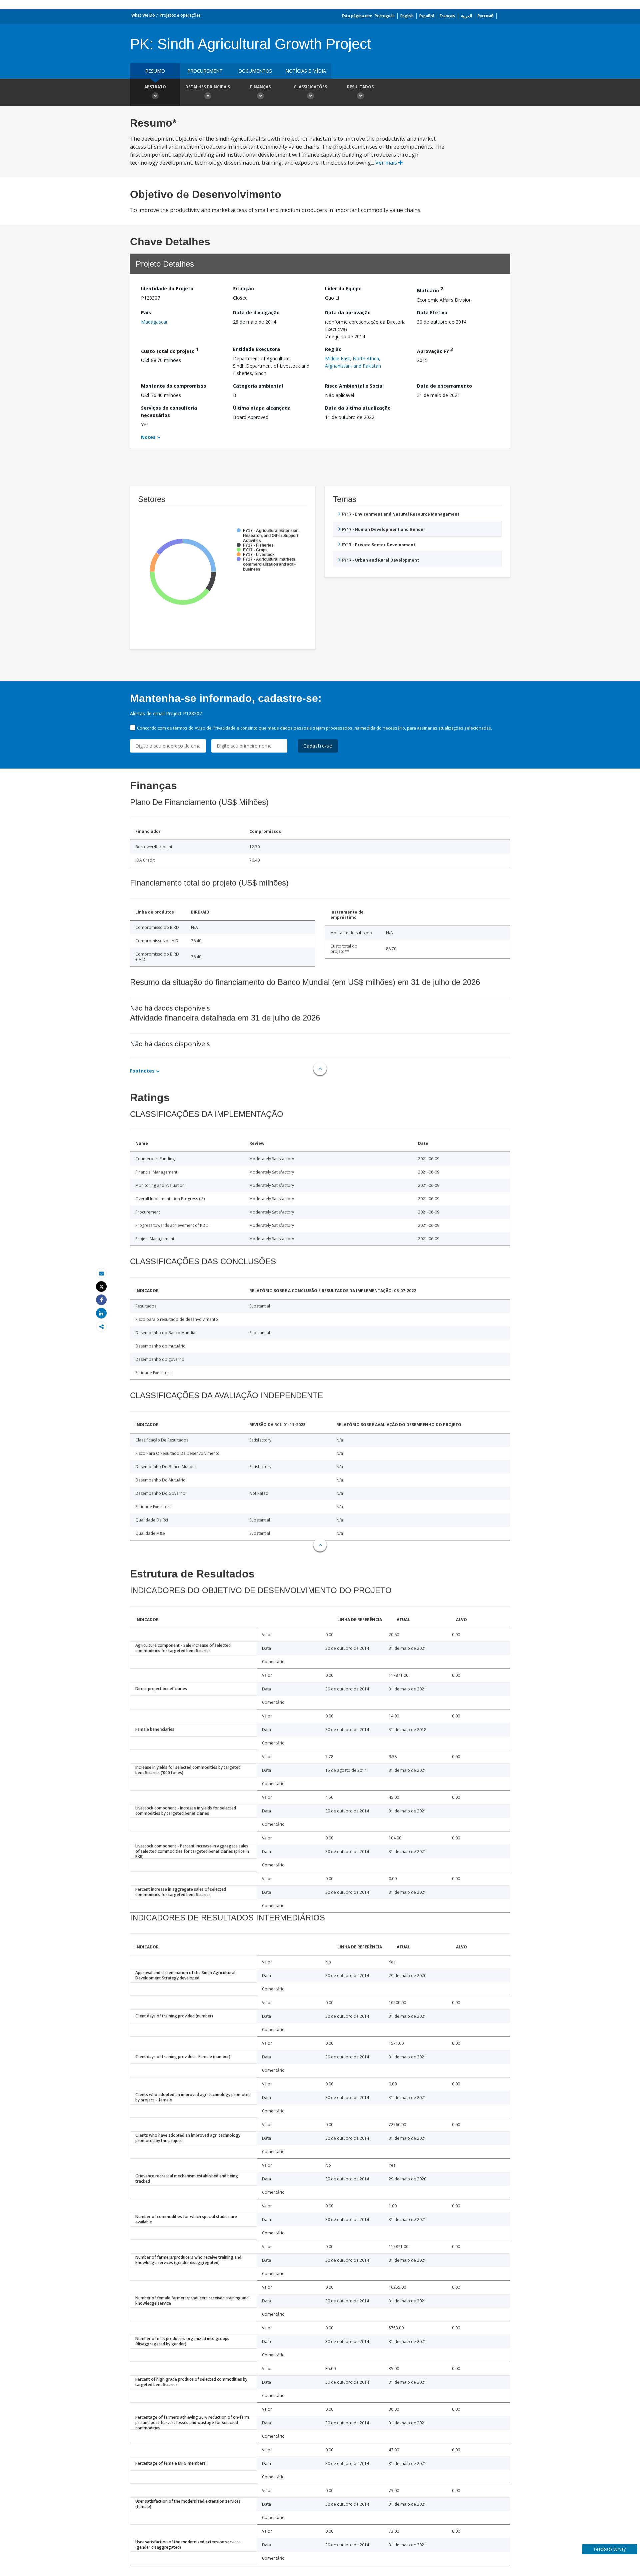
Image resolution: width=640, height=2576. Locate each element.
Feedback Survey (610, 2549)
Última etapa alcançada (262, 408)
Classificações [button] (310, 87)
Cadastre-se (318, 746)
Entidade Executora (256, 349)
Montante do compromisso (174, 386)
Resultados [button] (360, 87)
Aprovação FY (435, 350)
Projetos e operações (180, 15)
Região (333, 349)
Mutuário (430, 289)
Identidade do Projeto (167, 288)
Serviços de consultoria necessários (169, 411)
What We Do (143, 15)
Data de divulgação (256, 312)
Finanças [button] (260, 87)
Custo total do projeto (170, 350)
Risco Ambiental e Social (354, 386)
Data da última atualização (358, 408)
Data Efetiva (432, 312)
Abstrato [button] (155, 87)
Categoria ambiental (258, 386)
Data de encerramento (444, 386)
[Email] (101, 1273)
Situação (243, 288)
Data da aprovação (348, 312)
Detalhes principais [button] (208, 87)
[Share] (101, 1300)
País (146, 312)
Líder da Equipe (343, 288)
